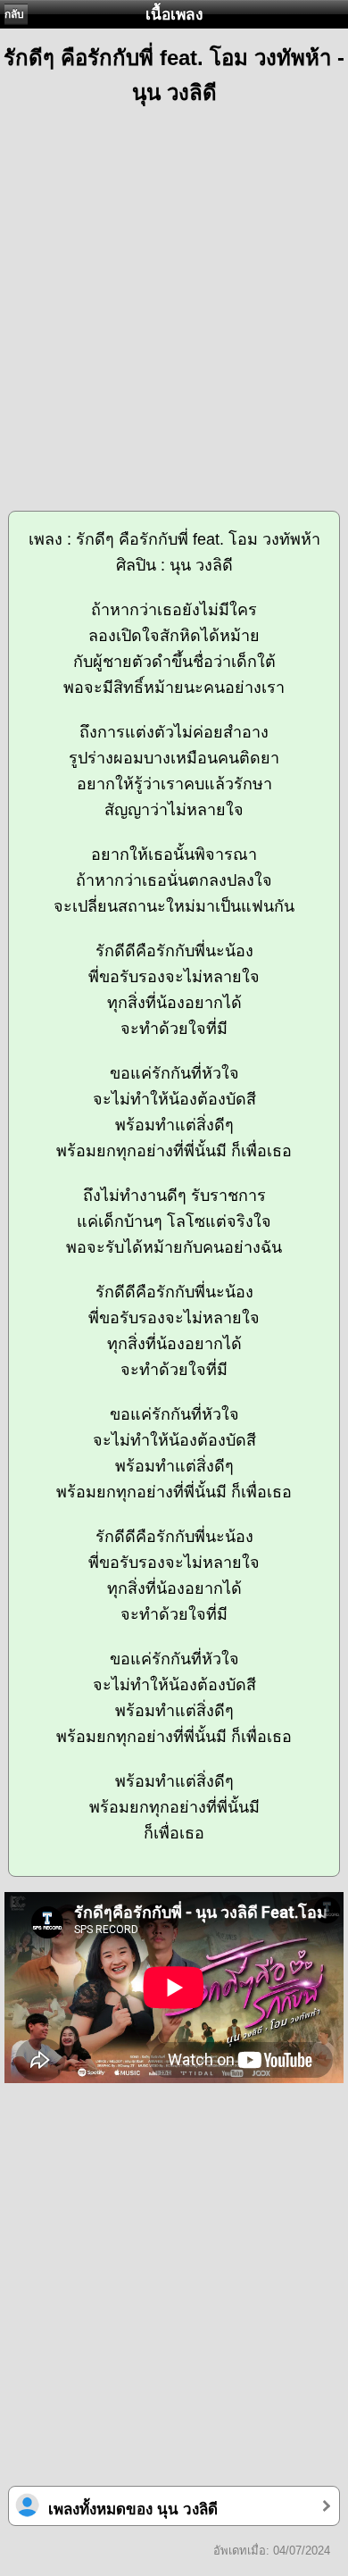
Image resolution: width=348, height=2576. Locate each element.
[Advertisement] (174, 300)
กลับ (14, 14)
